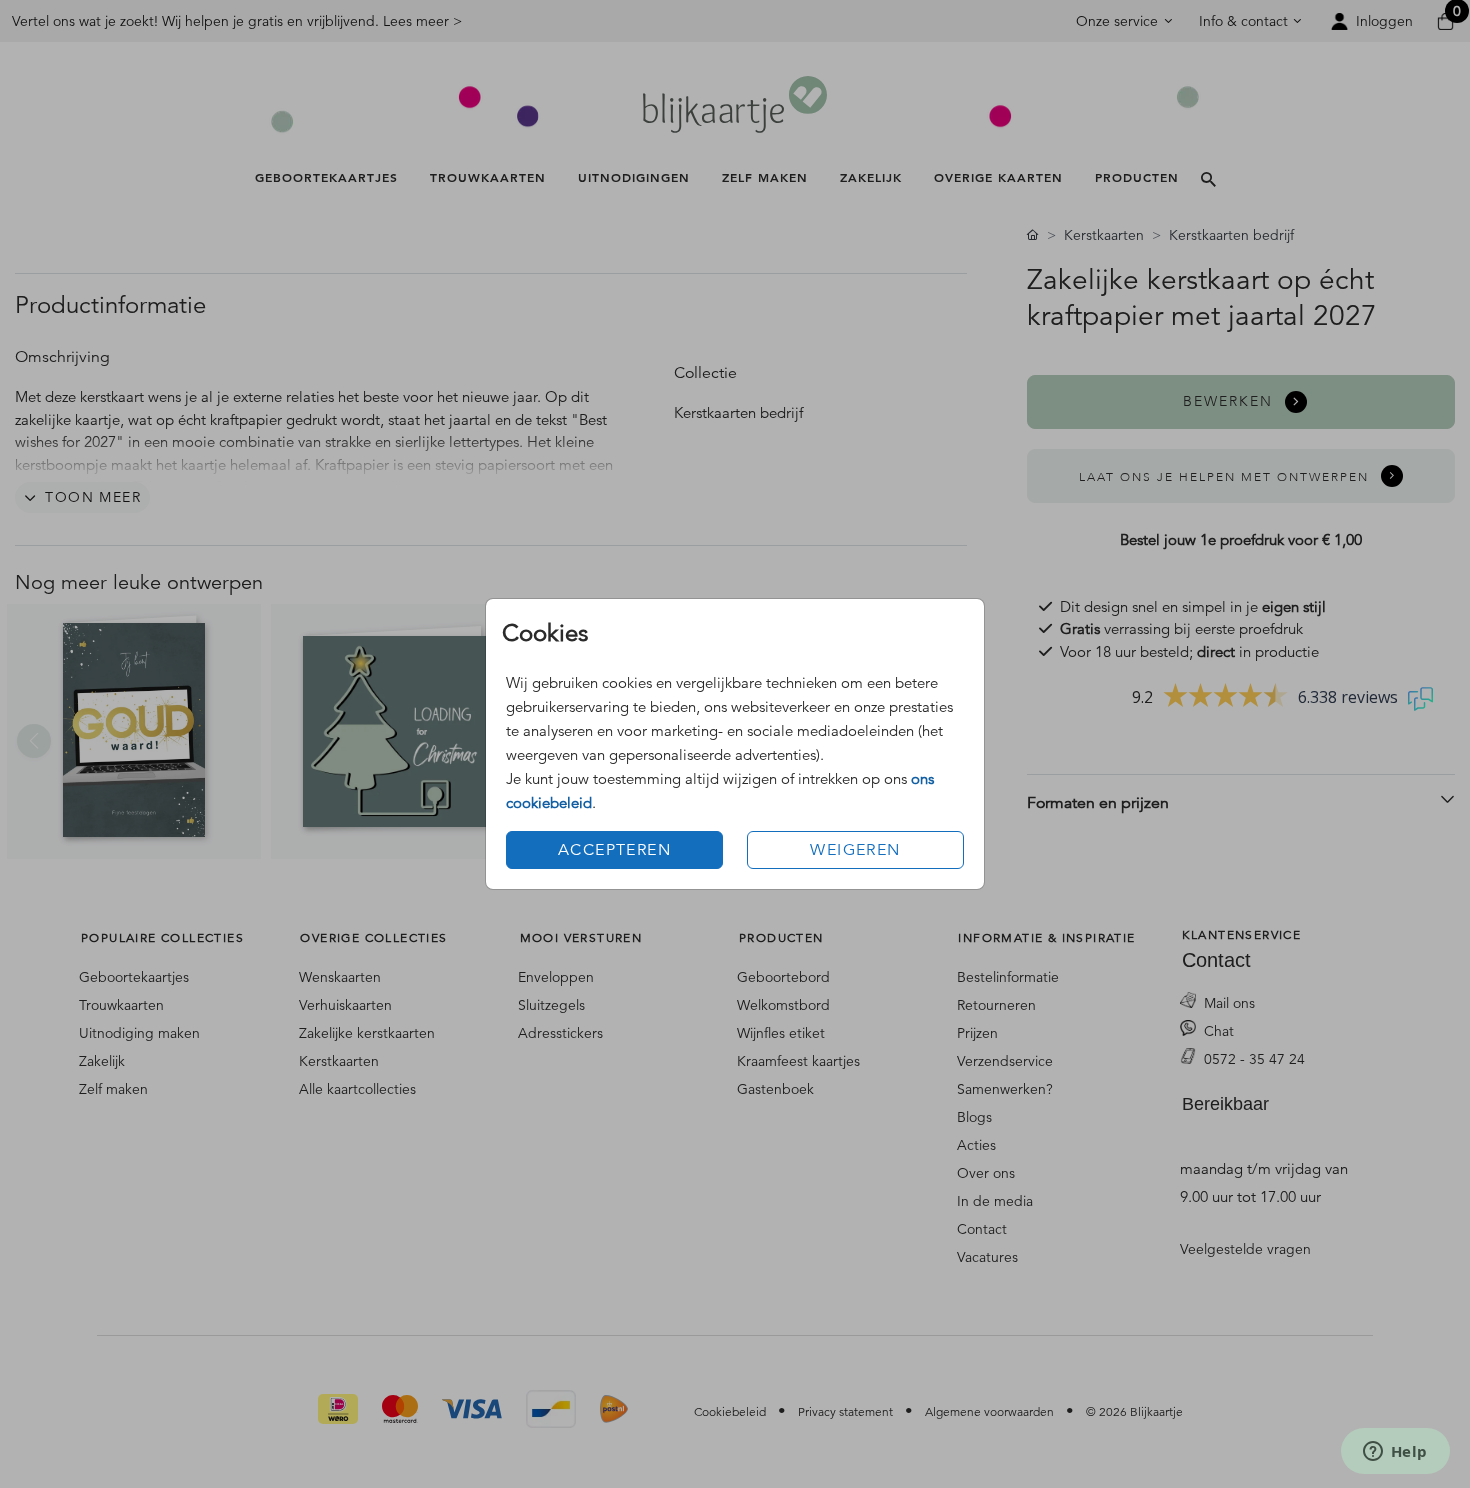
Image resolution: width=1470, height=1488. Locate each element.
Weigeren (855, 850)
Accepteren (614, 850)
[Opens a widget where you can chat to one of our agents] (1395, 1453)
